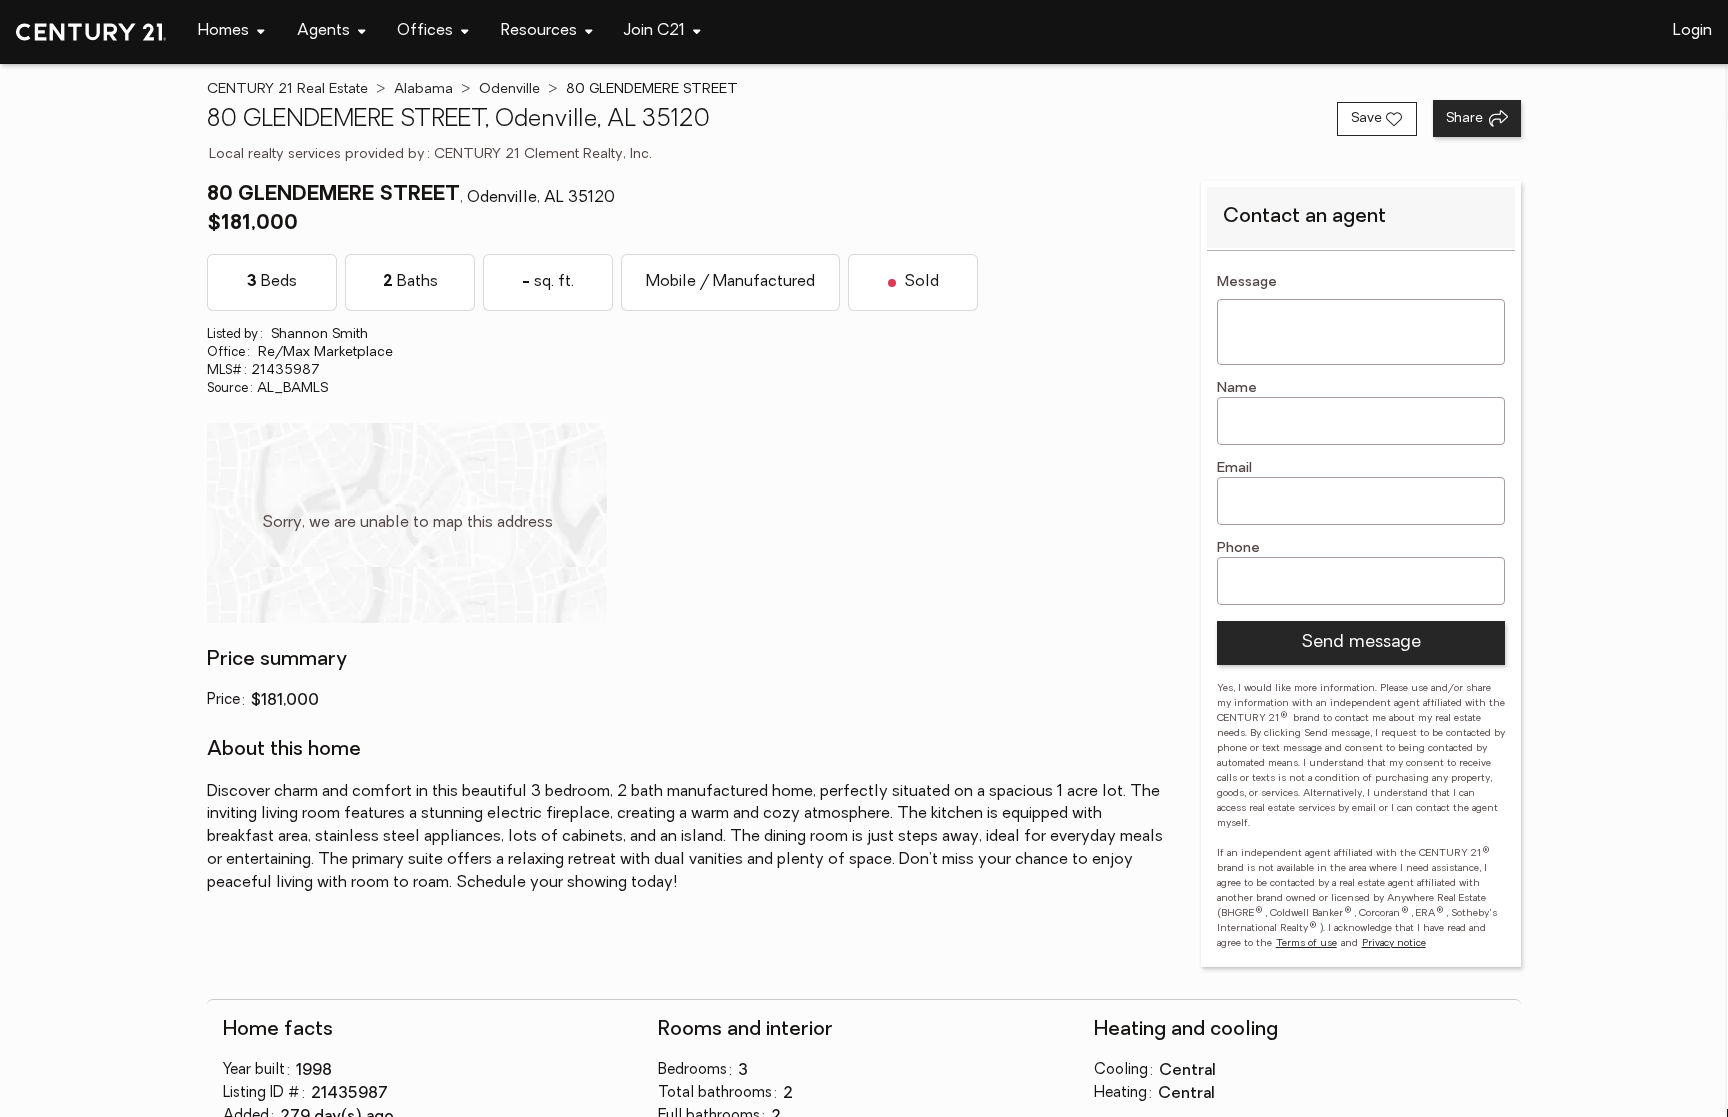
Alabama (423, 89)
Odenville (509, 89)
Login (1692, 31)
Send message (1361, 643)
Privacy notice (1394, 943)
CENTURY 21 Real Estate (287, 89)
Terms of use (1306, 943)
